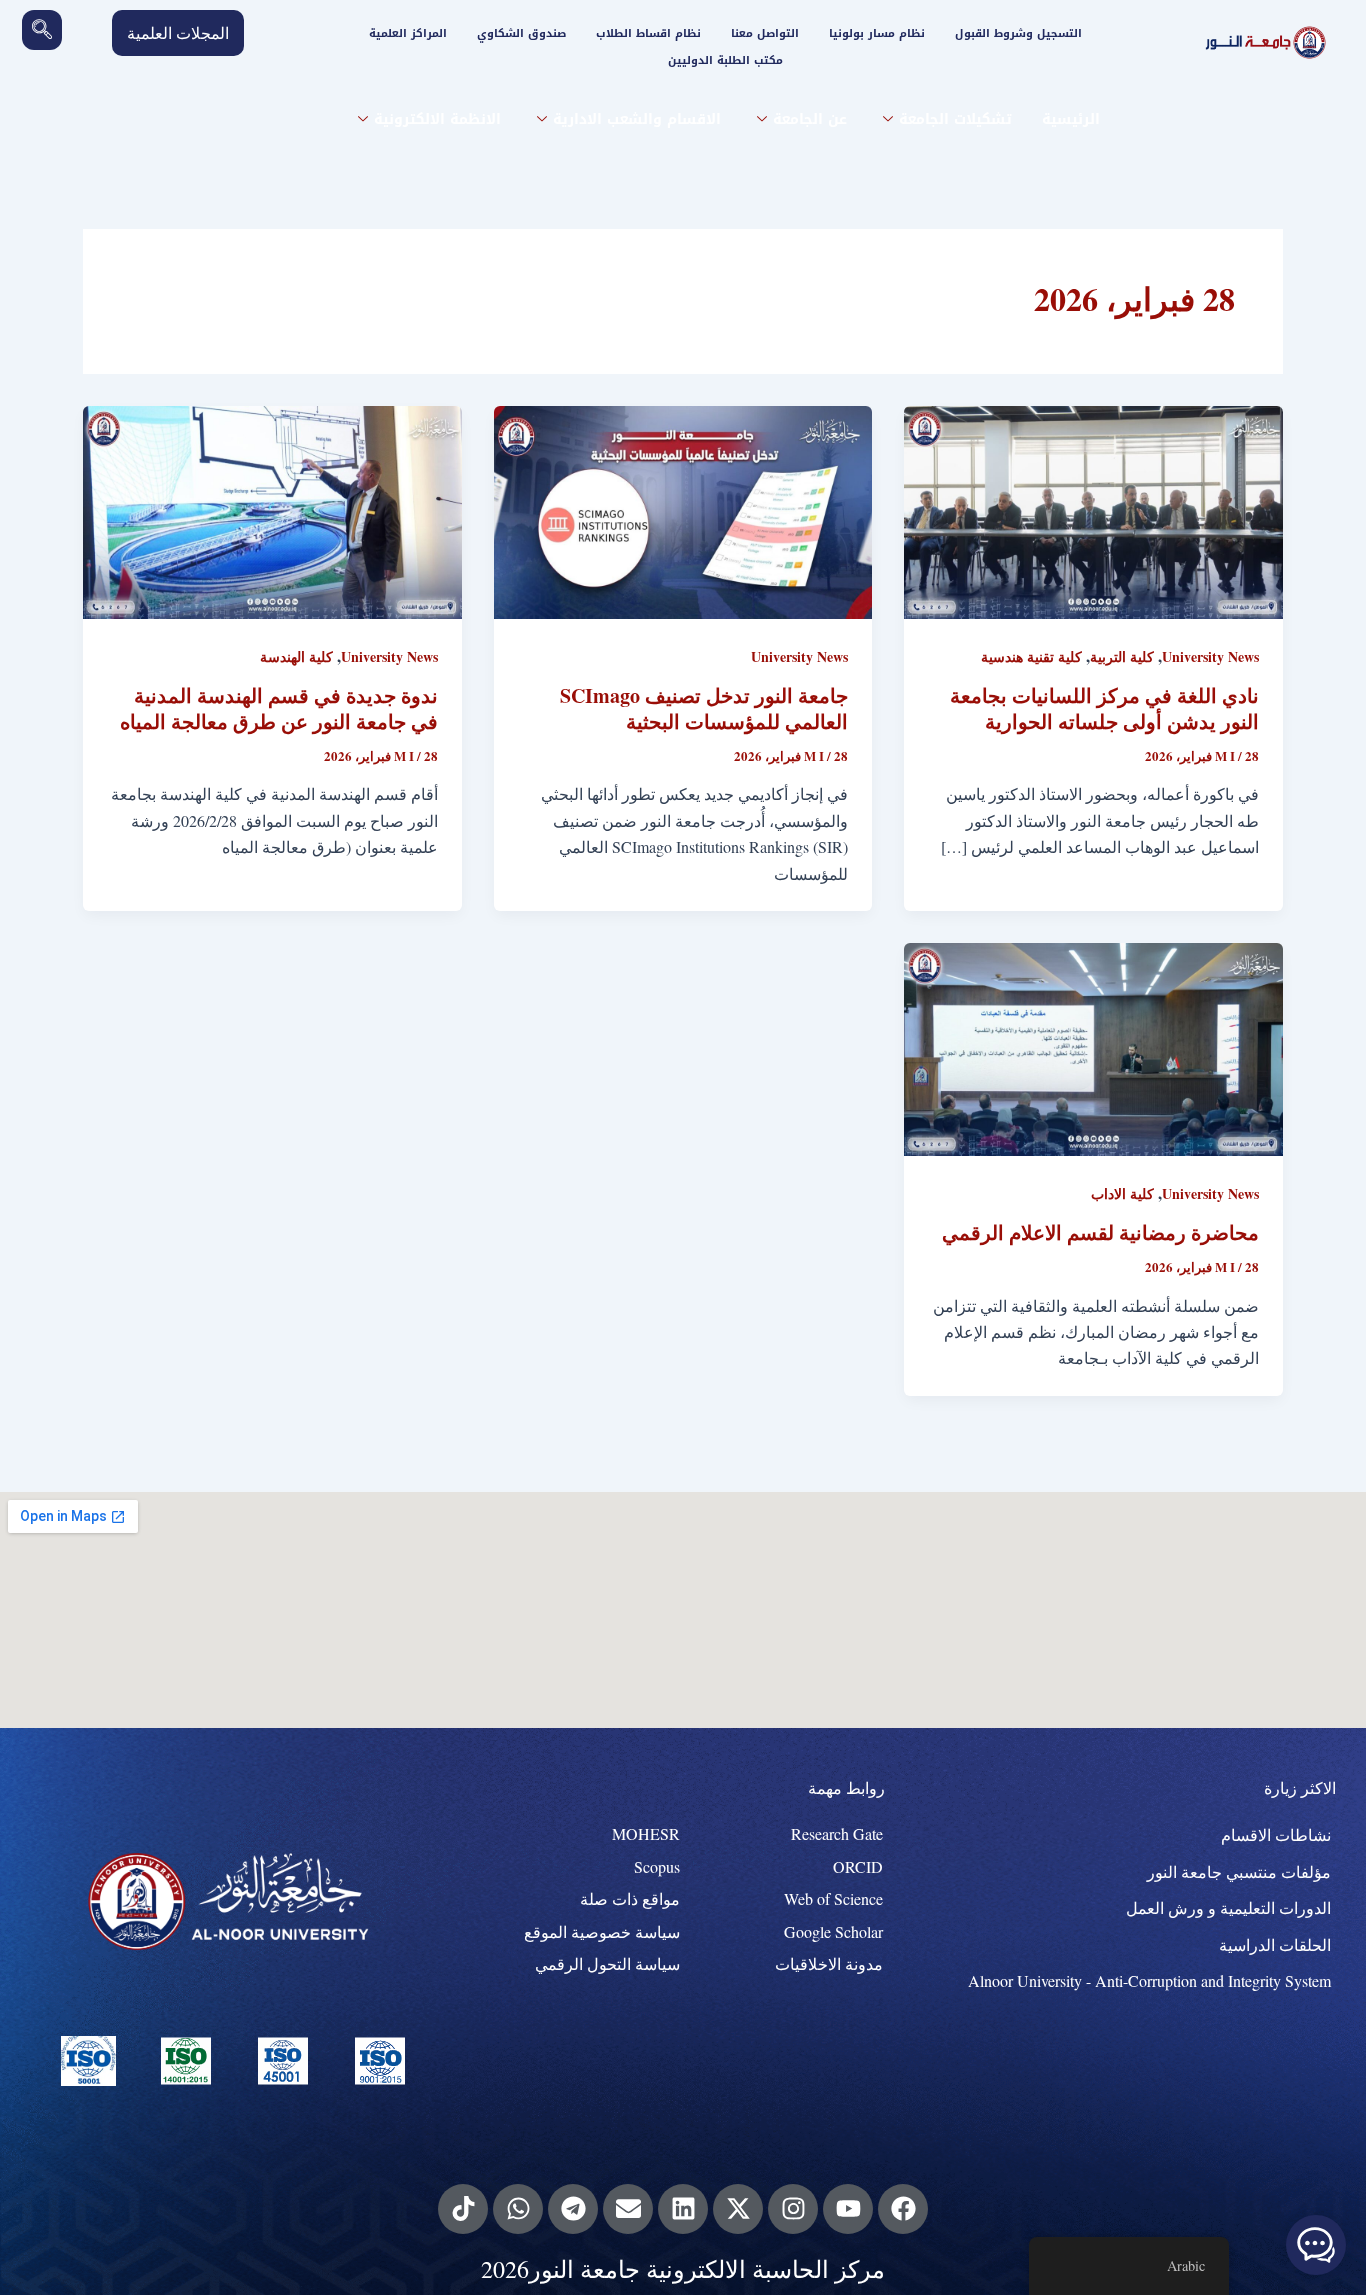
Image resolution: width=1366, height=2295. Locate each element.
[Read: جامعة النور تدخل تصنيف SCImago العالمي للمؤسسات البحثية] (683, 509)
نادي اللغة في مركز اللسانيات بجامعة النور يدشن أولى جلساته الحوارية (1104, 708)
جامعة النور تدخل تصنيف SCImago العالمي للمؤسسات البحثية (704, 708)
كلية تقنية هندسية (1031, 656)
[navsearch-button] (42, 30)
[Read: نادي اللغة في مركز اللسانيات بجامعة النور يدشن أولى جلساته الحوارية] (1093, 509)
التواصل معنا (765, 33)
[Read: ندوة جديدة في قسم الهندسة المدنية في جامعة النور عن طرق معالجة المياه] (272, 509)
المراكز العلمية (408, 33)
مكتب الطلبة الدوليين (725, 60)
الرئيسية (1071, 119)
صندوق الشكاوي (521, 33)
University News (1210, 656)
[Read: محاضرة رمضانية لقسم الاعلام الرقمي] (1093, 1046)
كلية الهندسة (296, 656)
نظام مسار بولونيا (877, 33)
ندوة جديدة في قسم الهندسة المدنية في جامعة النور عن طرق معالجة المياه (279, 708)
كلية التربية (1122, 656)
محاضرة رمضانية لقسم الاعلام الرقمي (1100, 1232)
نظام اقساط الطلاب (648, 33)
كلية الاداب (1122, 1193)
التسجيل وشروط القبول (1018, 33)
